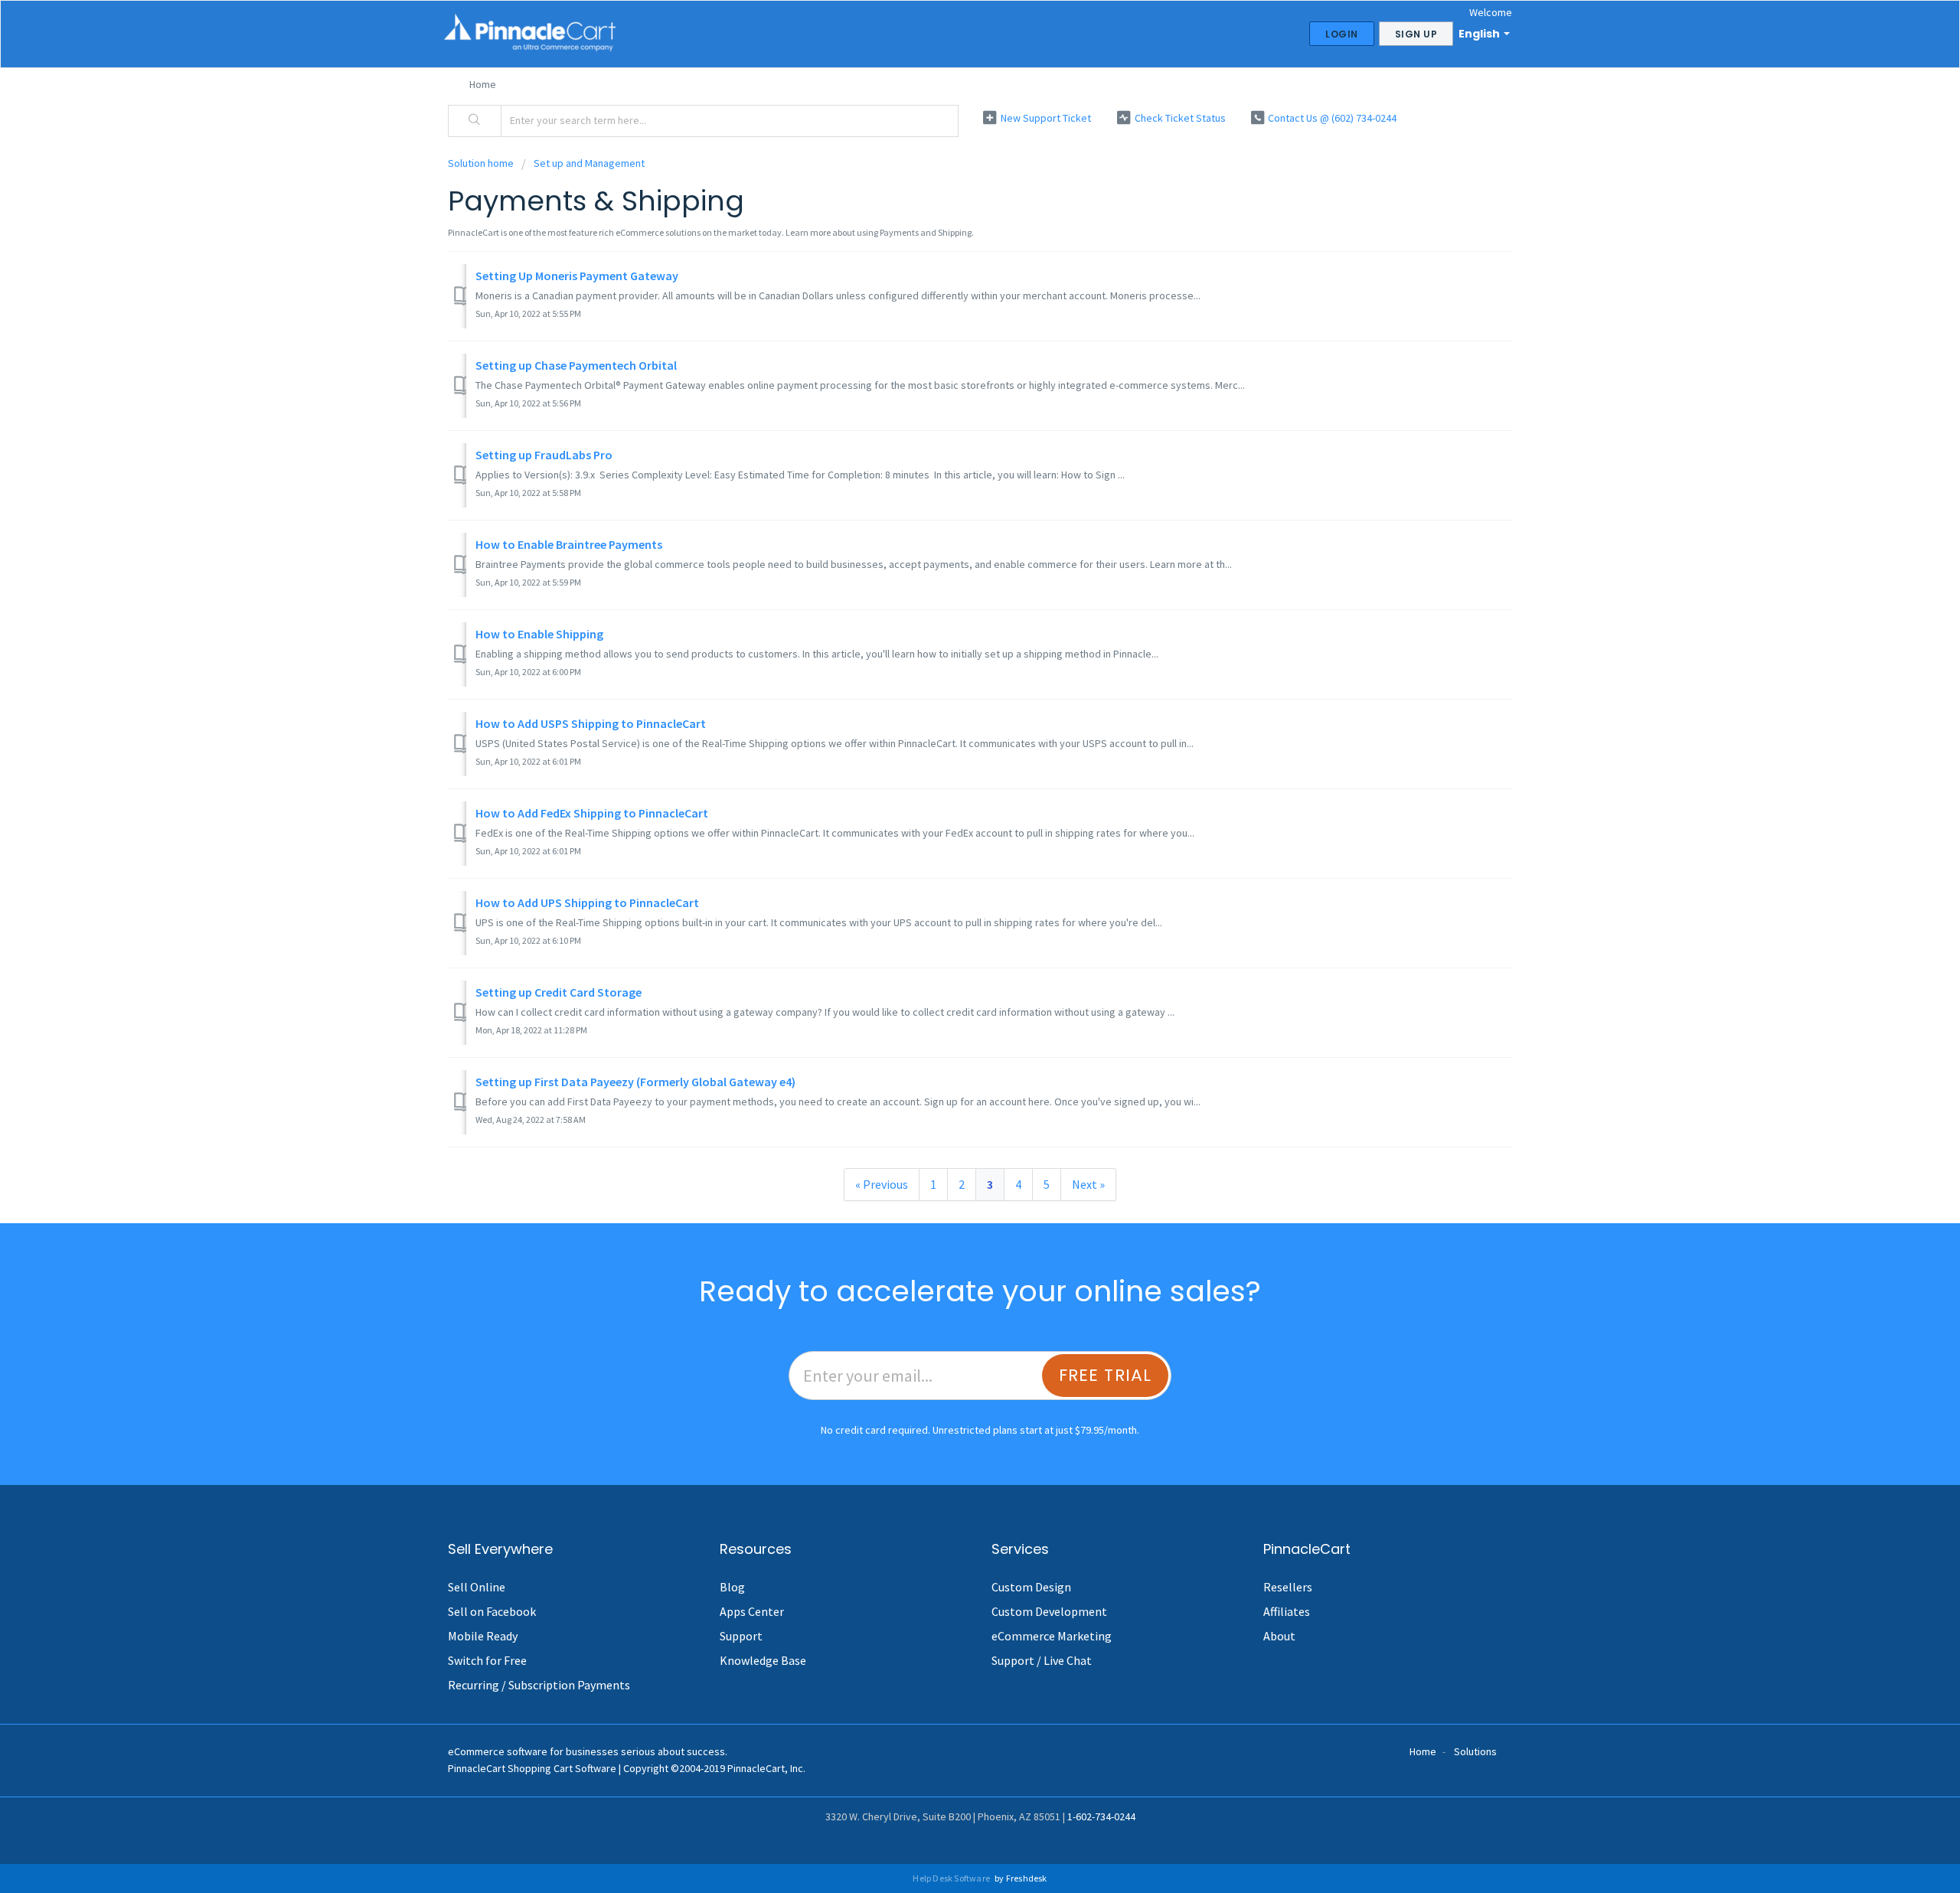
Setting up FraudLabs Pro (544, 455)
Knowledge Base (763, 1660)
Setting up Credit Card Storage (559, 992)
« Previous (882, 1184)
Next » (1088, 1184)
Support (741, 1636)
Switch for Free (487, 1660)
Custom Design (1031, 1587)
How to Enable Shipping (539, 634)
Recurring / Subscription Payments (539, 1685)
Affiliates (1287, 1611)
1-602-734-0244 (1101, 1816)
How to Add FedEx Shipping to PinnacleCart (592, 813)
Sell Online (477, 1587)
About (1279, 1636)
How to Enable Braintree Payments (569, 544)
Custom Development (1049, 1611)
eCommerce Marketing (1052, 1636)
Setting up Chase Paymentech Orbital (576, 365)
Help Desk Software (952, 1878)
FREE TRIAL (1106, 1375)
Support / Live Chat (1042, 1660)
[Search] (475, 121)
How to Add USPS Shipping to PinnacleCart (591, 723)
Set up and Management (589, 163)
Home (483, 84)
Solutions (1475, 1751)
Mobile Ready (483, 1636)
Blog (732, 1587)
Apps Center (752, 1611)
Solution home (482, 163)
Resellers (1288, 1587)
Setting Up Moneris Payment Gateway (577, 276)
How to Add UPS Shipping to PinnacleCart (587, 902)
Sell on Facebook (492, 1611)
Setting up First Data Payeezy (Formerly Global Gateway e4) (635, 1082)
